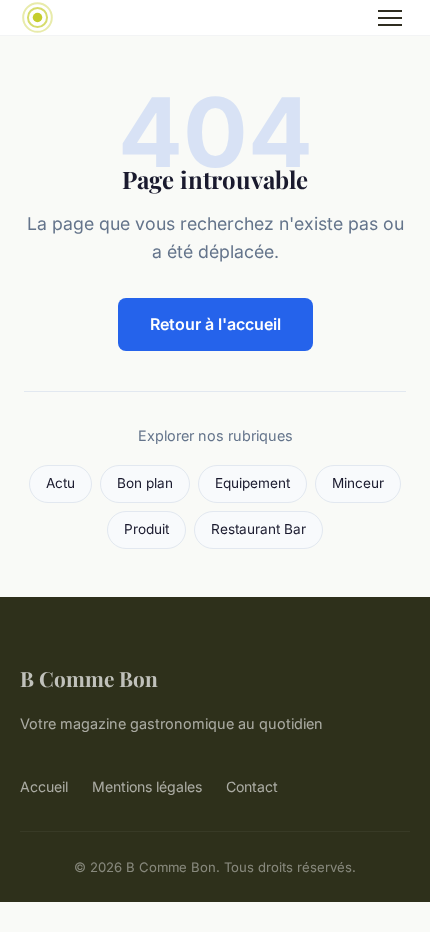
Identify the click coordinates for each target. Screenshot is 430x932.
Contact (252, 786)
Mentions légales (147, 786)
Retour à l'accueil (215, 324)
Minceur (358, 483)
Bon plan (145, 483)
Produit (146, 529)
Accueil (44, 786)
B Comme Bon (89, 678)
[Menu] (390, 18)
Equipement (252, 483)
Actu (60, 483)
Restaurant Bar (258, 529)
